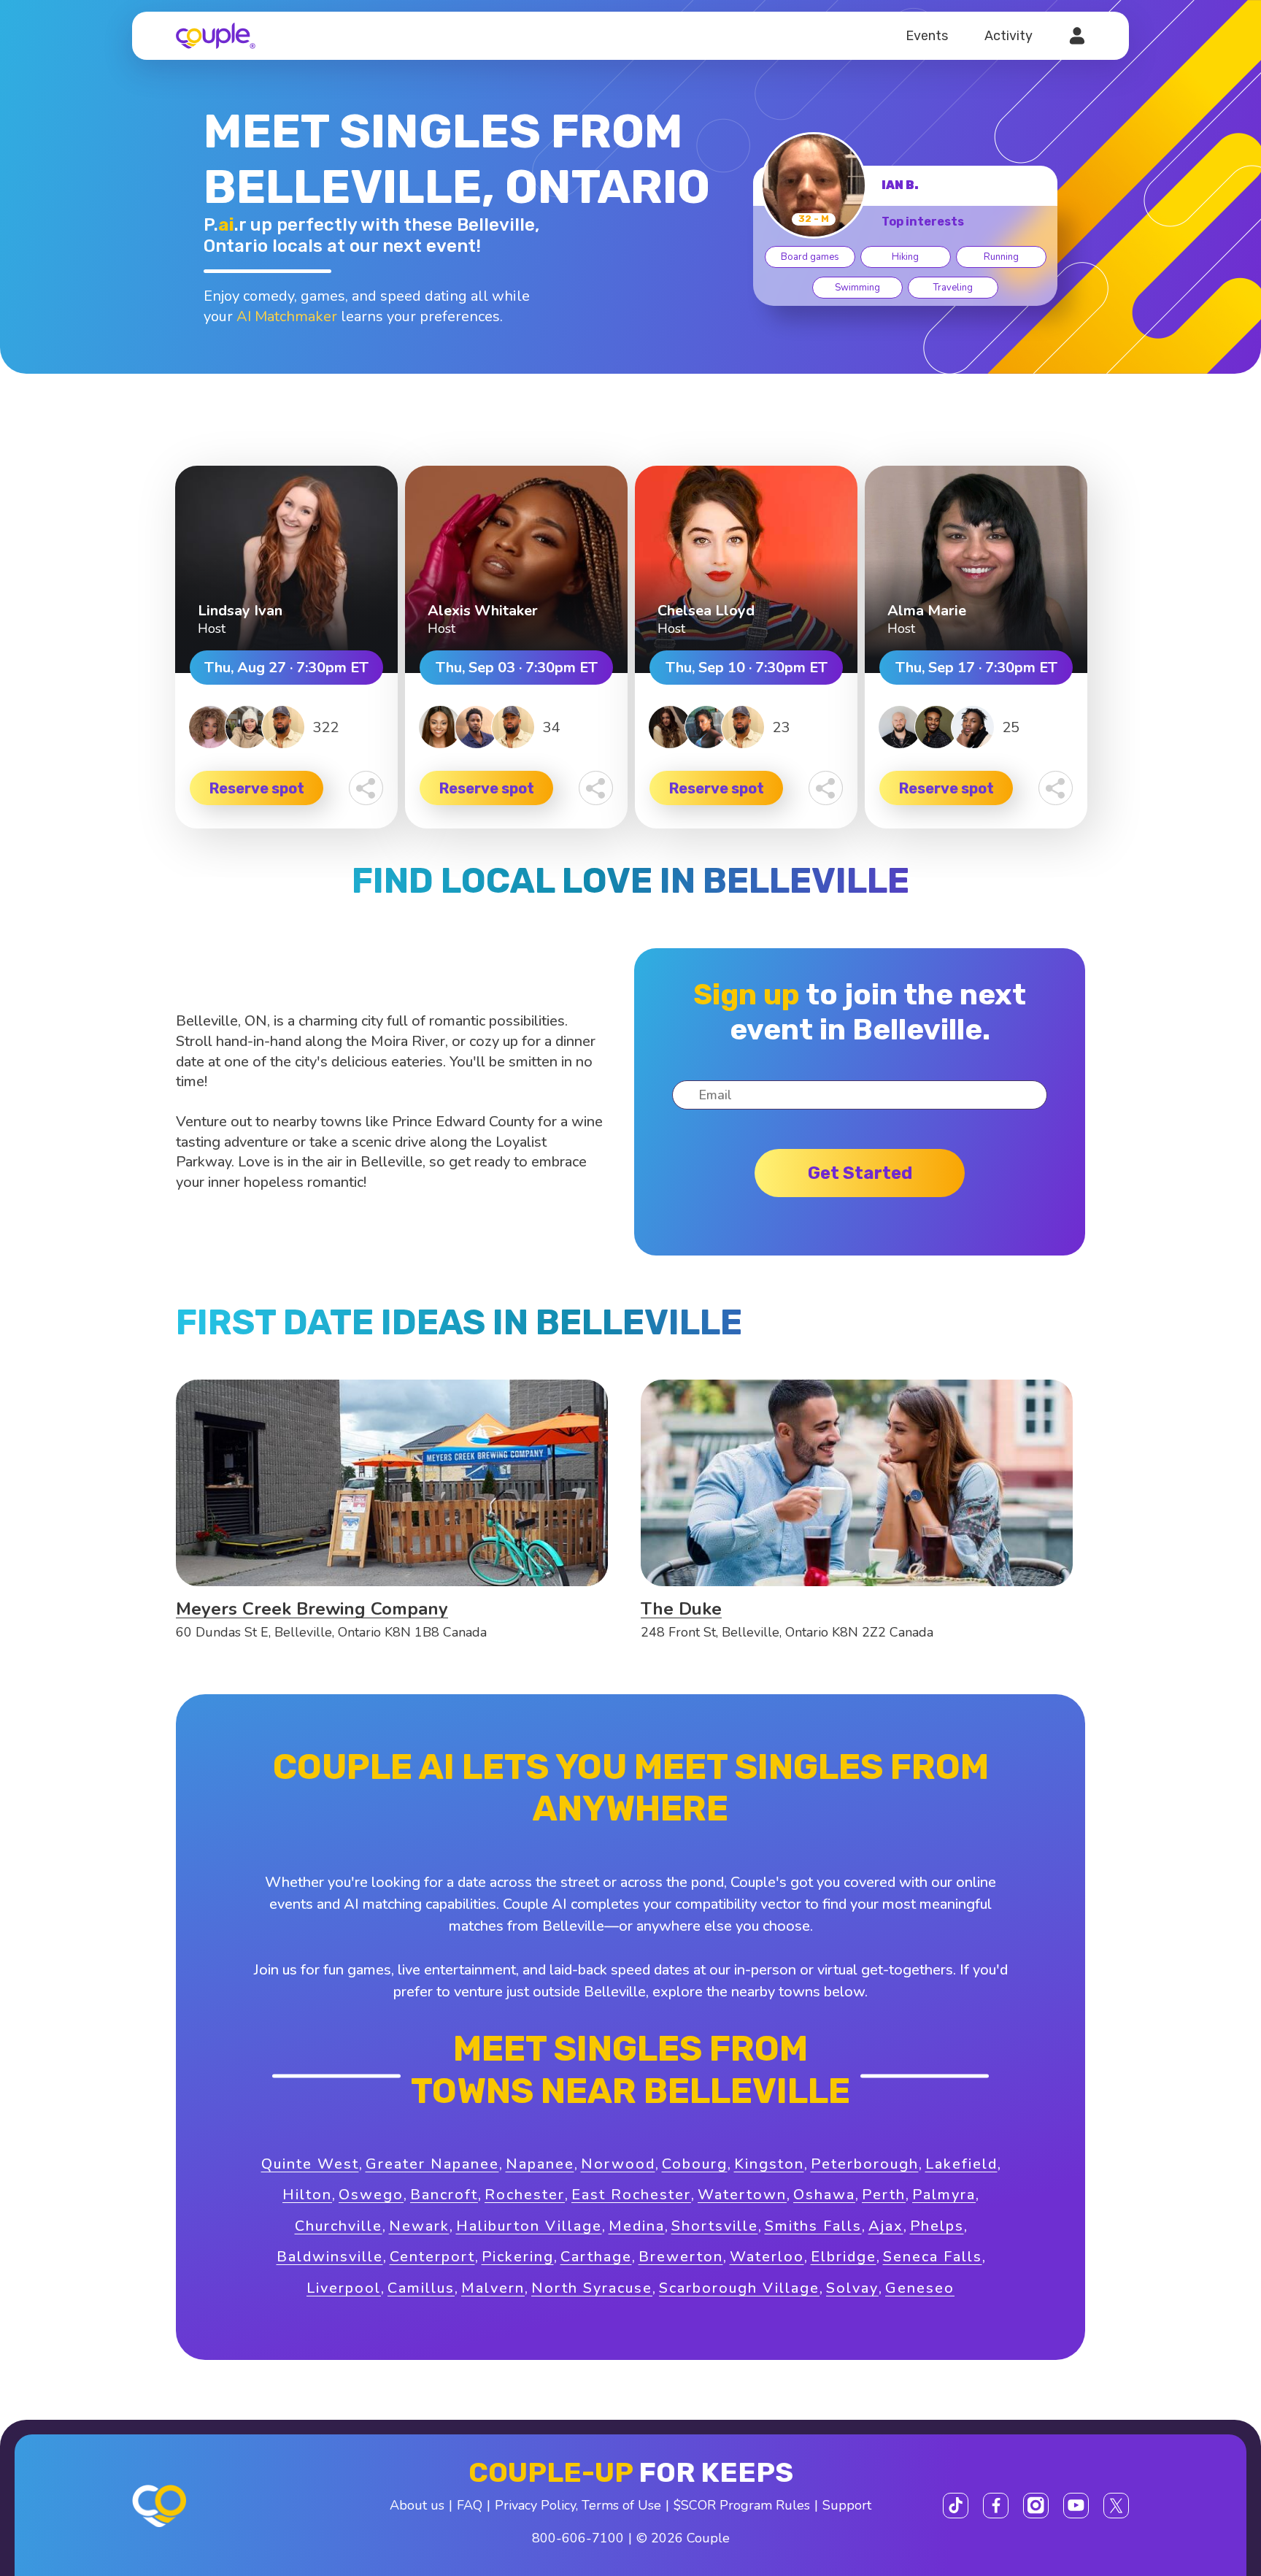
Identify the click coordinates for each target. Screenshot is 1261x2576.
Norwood (618, 2164)
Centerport (432, 2257)
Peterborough (865, 2164)
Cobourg (695, 2164)
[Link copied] (366, 788)
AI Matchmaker (287, 316)
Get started (860, 1173)
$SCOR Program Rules (742, 2505)
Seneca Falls (933, 2257)
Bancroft (444, 2195)
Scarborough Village (739, 2288)
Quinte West (310, 2164)
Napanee (540, 2164)
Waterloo (767, 2257)
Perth (884, 2195)
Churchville (339, 2226)
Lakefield (961, 2164)
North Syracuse (592, 2288)
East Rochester (631, 2195)
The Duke (681, 1609)
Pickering (518, 2257)
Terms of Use (621, 2505)
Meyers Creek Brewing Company (312, 1609)
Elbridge (844, 2257)
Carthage (596, 2257)
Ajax (886, 2226)
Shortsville (715, 2226)
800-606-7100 (578, 2538)
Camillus (421, 2288)
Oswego (371, 2195)
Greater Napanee (432, 2164)
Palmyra (944, 2195)
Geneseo (920, 2288)
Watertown (742, 2195)
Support (847, 2505)
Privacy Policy (535, 2505)
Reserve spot (257, 788)
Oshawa (824, 2195)
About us (417, 2505)
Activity (1009, 36)
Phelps (937, 2226)
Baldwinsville (330, 2257)
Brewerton (681, 2257)
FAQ (470, 2505)
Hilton (307, 2195)
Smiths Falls (813, 2226)
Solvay (852, 2288)
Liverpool (344, 2288)
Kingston (769, 2164)
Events (927, 36)
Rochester (525, 2195)
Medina (637, 2226)
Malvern (493, 2288)
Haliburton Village (529, 2226)
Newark (419, 2226)
